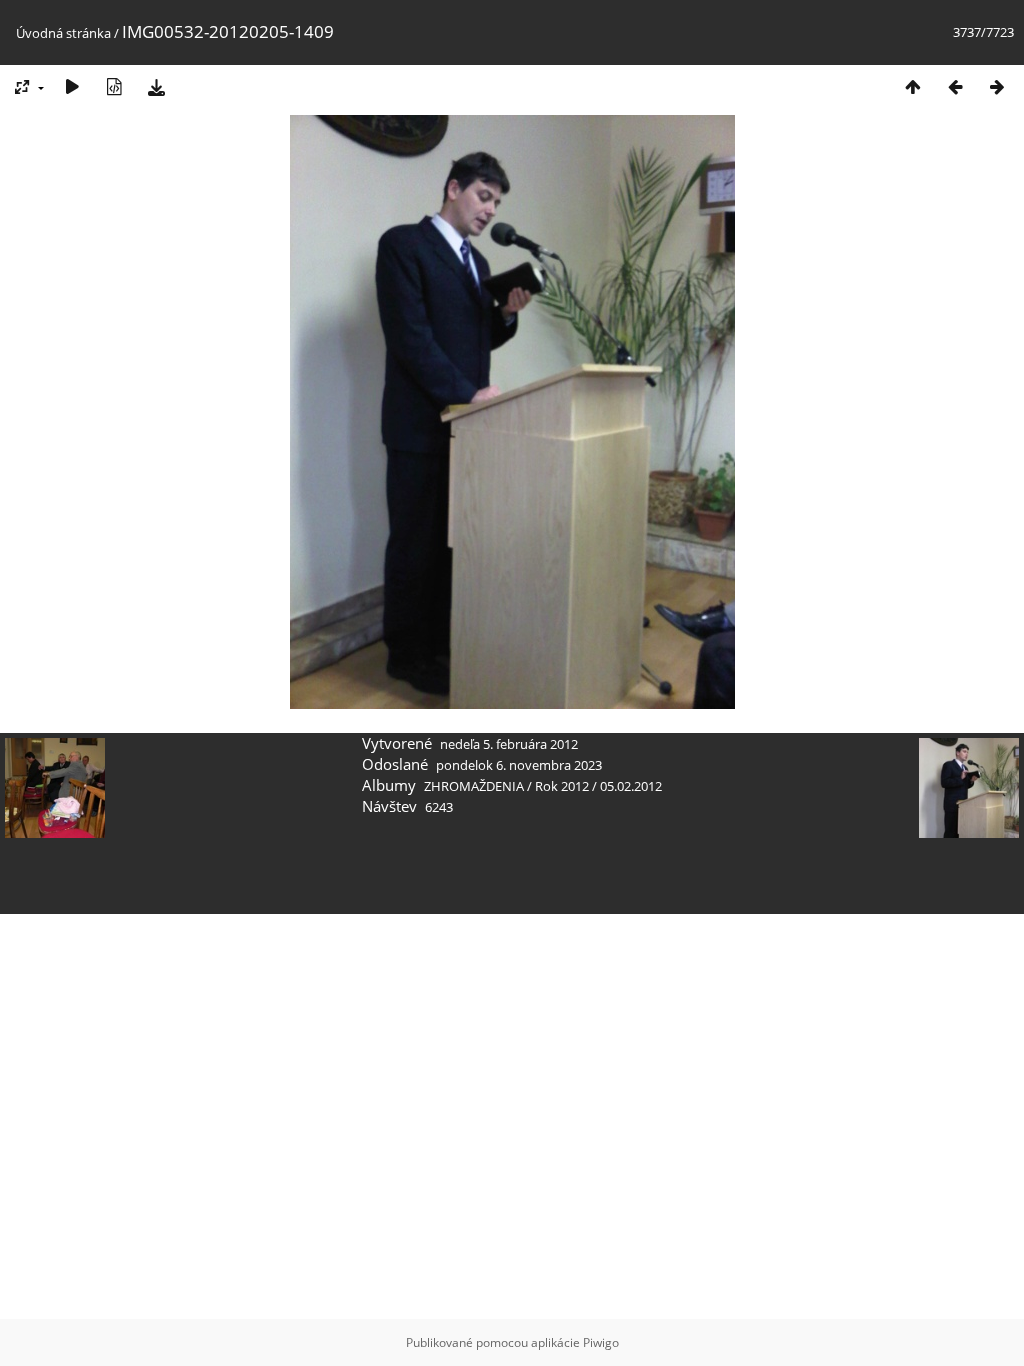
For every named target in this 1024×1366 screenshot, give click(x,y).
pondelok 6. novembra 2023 (519, 765)
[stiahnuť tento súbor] (156, 86)
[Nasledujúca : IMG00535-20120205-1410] (997, 86)
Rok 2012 (562, 786)
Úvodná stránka (63, 33)
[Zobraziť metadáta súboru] (114, 86)
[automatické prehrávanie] (72, 86)
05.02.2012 (631, 786)
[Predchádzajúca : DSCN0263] (955, 86)
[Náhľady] (913, 86)
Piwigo (601, 1342)
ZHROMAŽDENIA (474, 786)
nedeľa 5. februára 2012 (509, 744)
